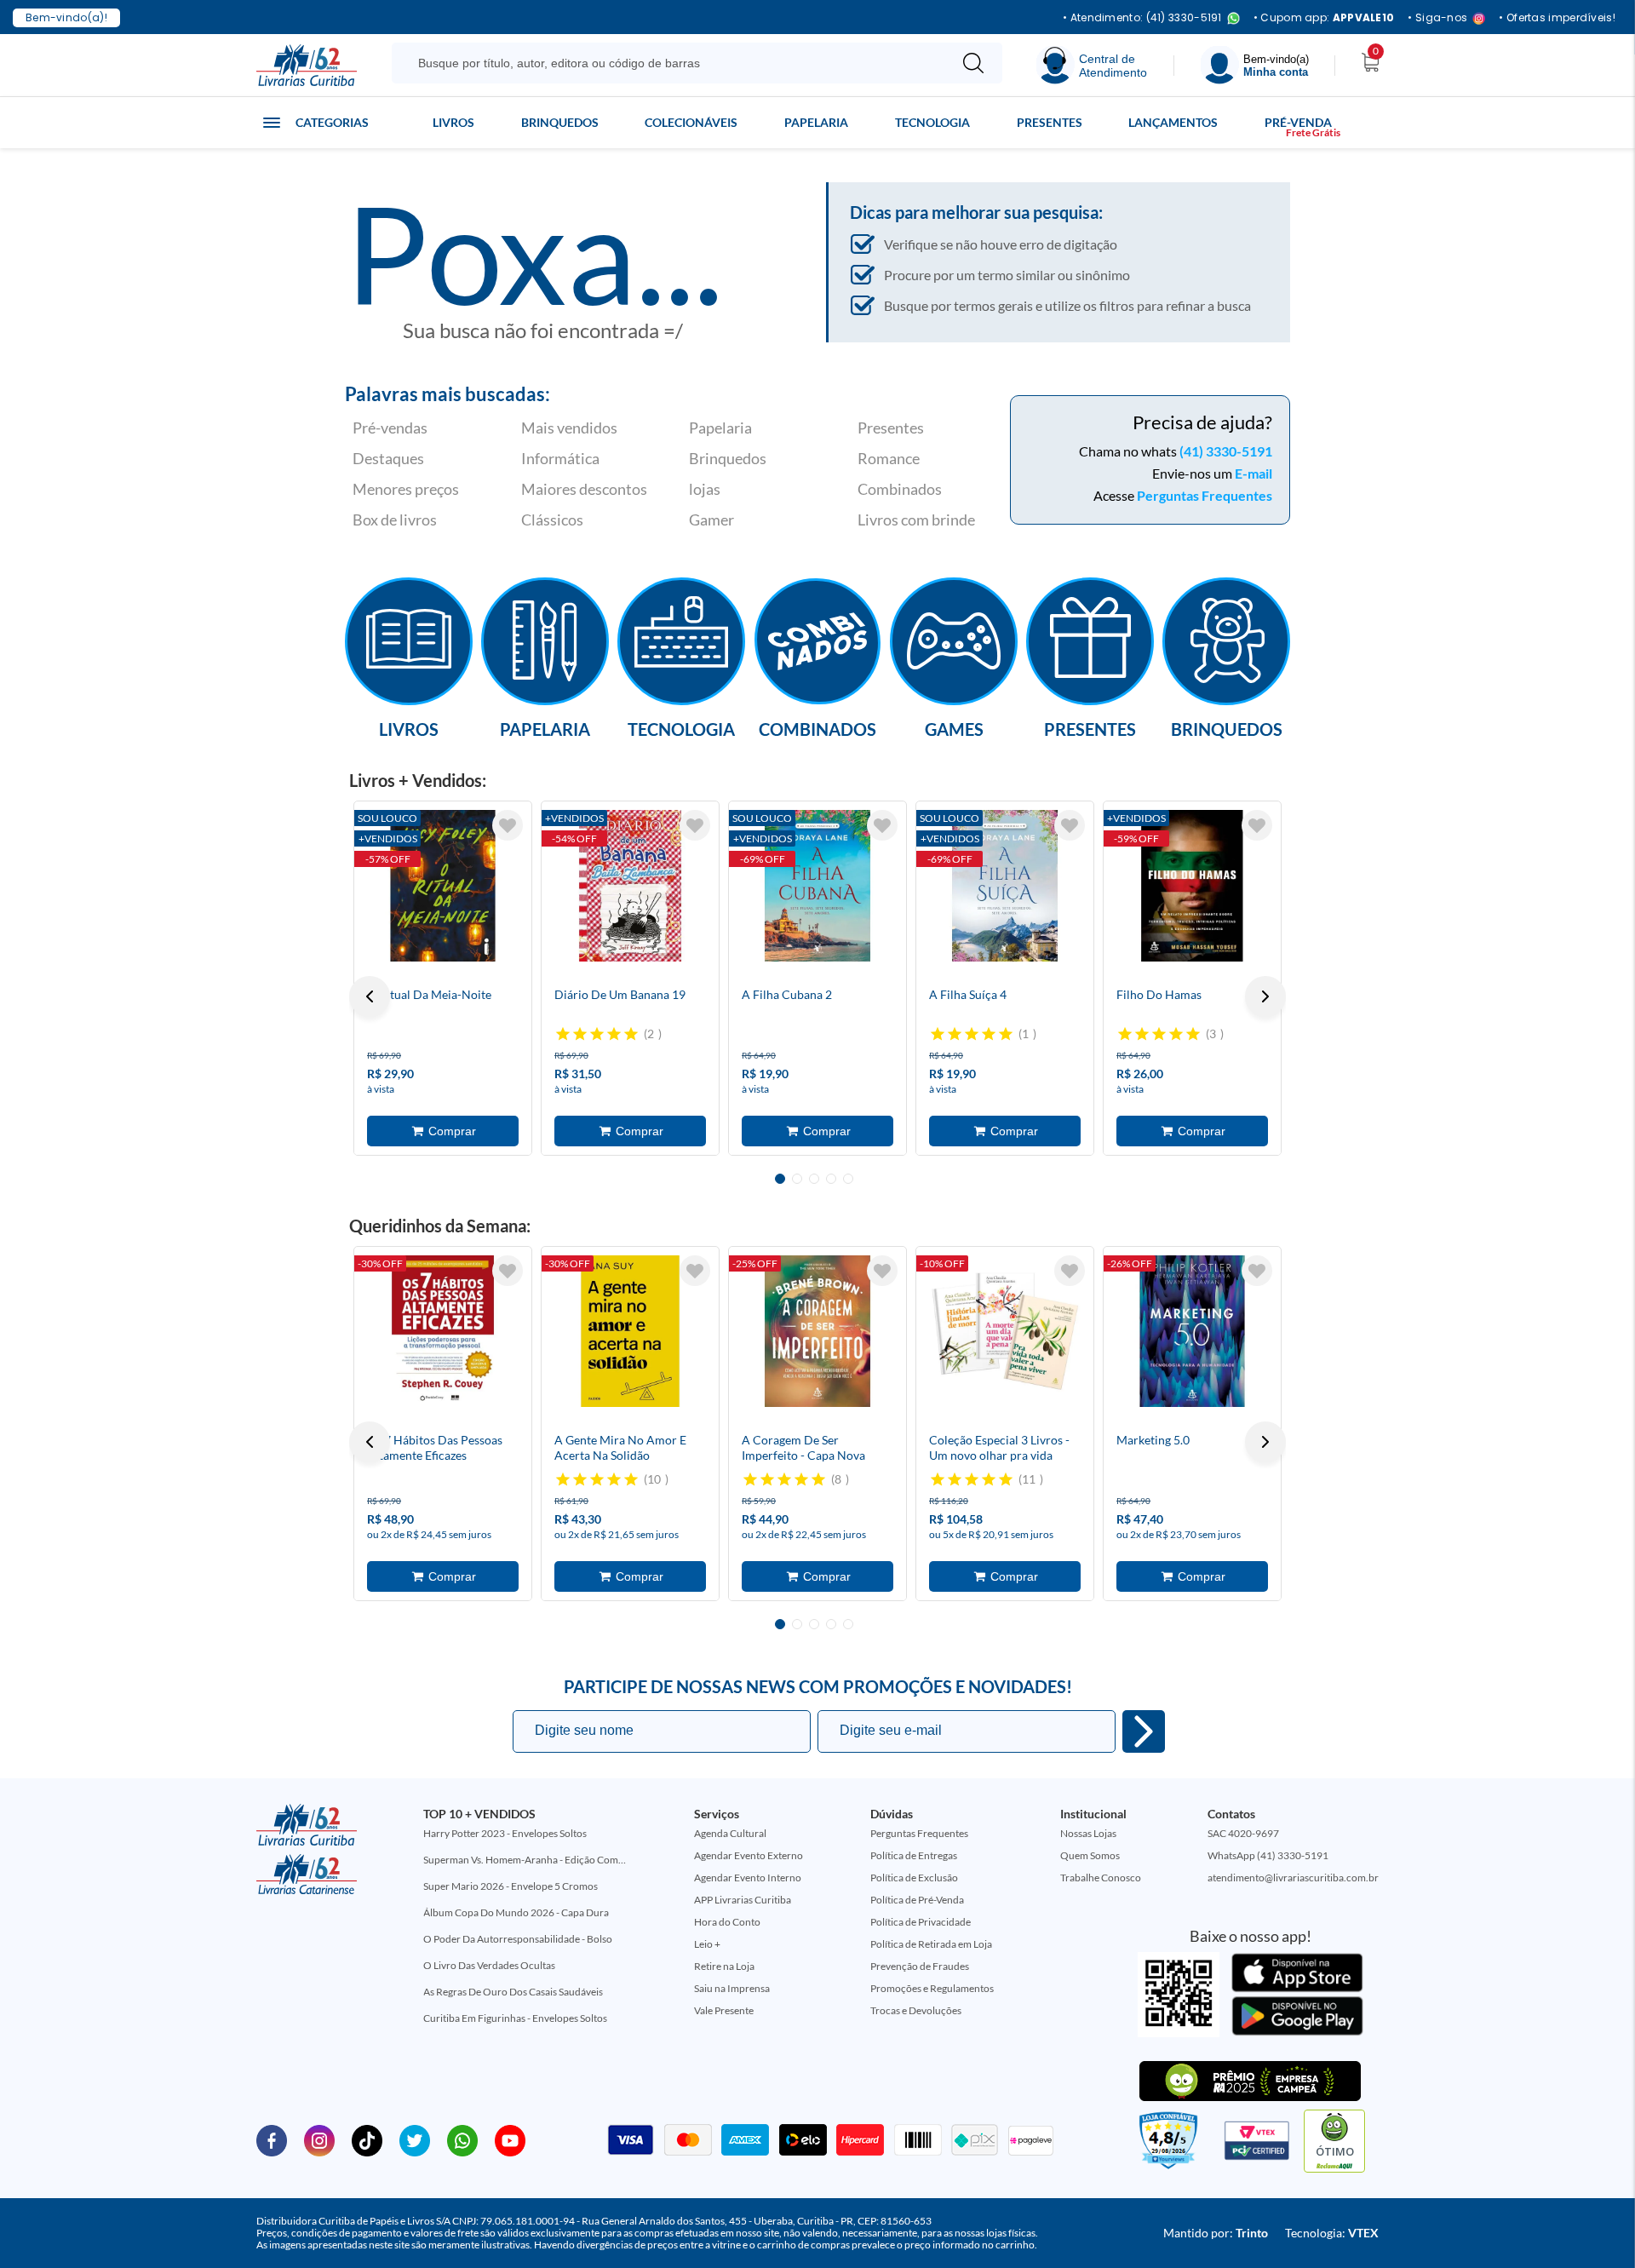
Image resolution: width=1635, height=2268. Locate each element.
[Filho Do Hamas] (1192, 886)
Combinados (900, 489)
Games (954, 728)
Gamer (711, 520)
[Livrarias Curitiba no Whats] (462, 2139)
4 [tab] (831, 1179)
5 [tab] (848, 1179)
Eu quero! (1144, 1731)
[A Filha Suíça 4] (1005, 886)
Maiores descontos (584, 489)
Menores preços (406, 489)
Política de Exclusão (914, 1878)
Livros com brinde (916, 520)
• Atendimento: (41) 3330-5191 (1142, 18)
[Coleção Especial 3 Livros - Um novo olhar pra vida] (1005, 1331)
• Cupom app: (1324, 18)
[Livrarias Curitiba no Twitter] (415, 2139)
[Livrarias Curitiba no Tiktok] (367, 2139)
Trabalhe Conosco (1101, 1878)
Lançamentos (1173, 122)
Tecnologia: (1332, 2233)
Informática (560, 458)
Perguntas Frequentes (1205, 495)
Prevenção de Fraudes (920, 1966)
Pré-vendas (390, 428)
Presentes (1050, 122)
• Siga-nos (1437, 18)
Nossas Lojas (1088, 1833)
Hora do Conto (727, 1922)
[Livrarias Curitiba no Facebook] (272, 2139)
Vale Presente (724, 2010)
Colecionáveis (691, 122)
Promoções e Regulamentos (932, 1988)
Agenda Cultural (730, 1833)
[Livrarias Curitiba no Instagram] (319, 2139)
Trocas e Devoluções (916, 2010)
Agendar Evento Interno (748, 1878)
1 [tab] (780, 1179)
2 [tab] (797, 1179)
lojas (705, 489)
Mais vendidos (569, 428)
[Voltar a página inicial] (307, 64)
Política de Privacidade (921, 1922)
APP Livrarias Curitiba (743, 1900)
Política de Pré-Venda (917, 1900)
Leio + (707, 1944)
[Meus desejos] (508, 825)
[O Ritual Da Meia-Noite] (443, 886)
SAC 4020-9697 (1243, 1833)
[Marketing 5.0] (1192, 1331)
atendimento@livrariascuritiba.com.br (1293, 1878)
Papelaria (816, 122)
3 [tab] (814, 1179)
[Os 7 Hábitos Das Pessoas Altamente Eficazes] (443, 1331)
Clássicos (552, 520)
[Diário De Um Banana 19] (630, 886)
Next (1265, 996)
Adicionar (443, 1131)
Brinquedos (560, 122)
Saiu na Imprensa (732, 1988)
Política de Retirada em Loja (931, 1944)
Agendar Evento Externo (749, 1855)
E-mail (1253, 473)
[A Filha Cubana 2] (817, 886)
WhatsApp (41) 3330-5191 (1268, 1855)
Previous (370, 996)
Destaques (388, 458)
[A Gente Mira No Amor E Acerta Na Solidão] (630, 1331)
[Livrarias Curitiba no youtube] (510, 2139)
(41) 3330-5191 (1226, 451)
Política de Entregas (914, 1855)
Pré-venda (1298, 122)
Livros (453, 122)
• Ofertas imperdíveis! (1557, 18)
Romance (889, 458)
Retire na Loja (724, 1966)
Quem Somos (1090, 1855)
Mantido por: (1216, 2233)
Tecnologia (932, 122)
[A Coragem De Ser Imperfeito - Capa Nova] (817, 1331)
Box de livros (395, 520)
